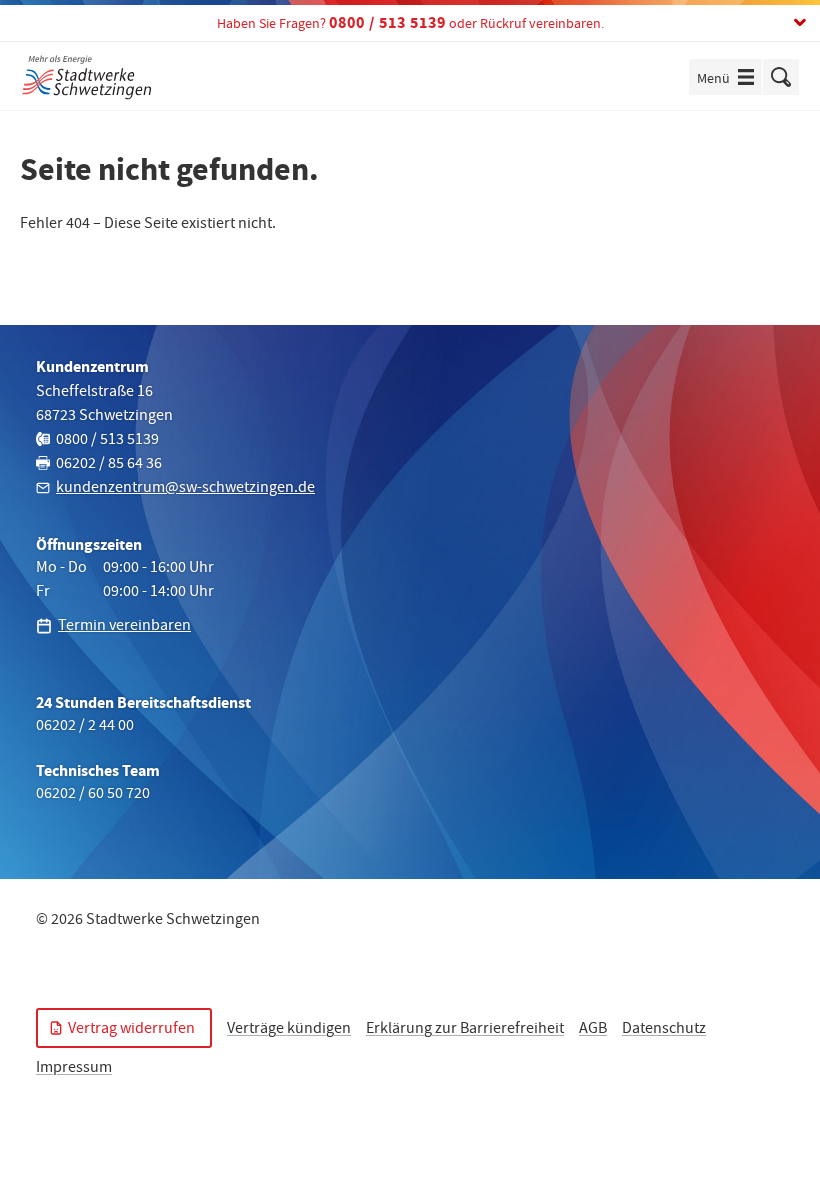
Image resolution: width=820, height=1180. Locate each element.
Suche (781, 77)
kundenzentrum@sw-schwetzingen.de (185, 489)
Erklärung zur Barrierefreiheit (465, 1030)
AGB (593, 1030)
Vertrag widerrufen (131, 1030)
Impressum (74, 1069)
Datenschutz (664, 1030)
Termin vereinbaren (124, 627)
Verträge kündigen (289, 1030)
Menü (729, 79)
